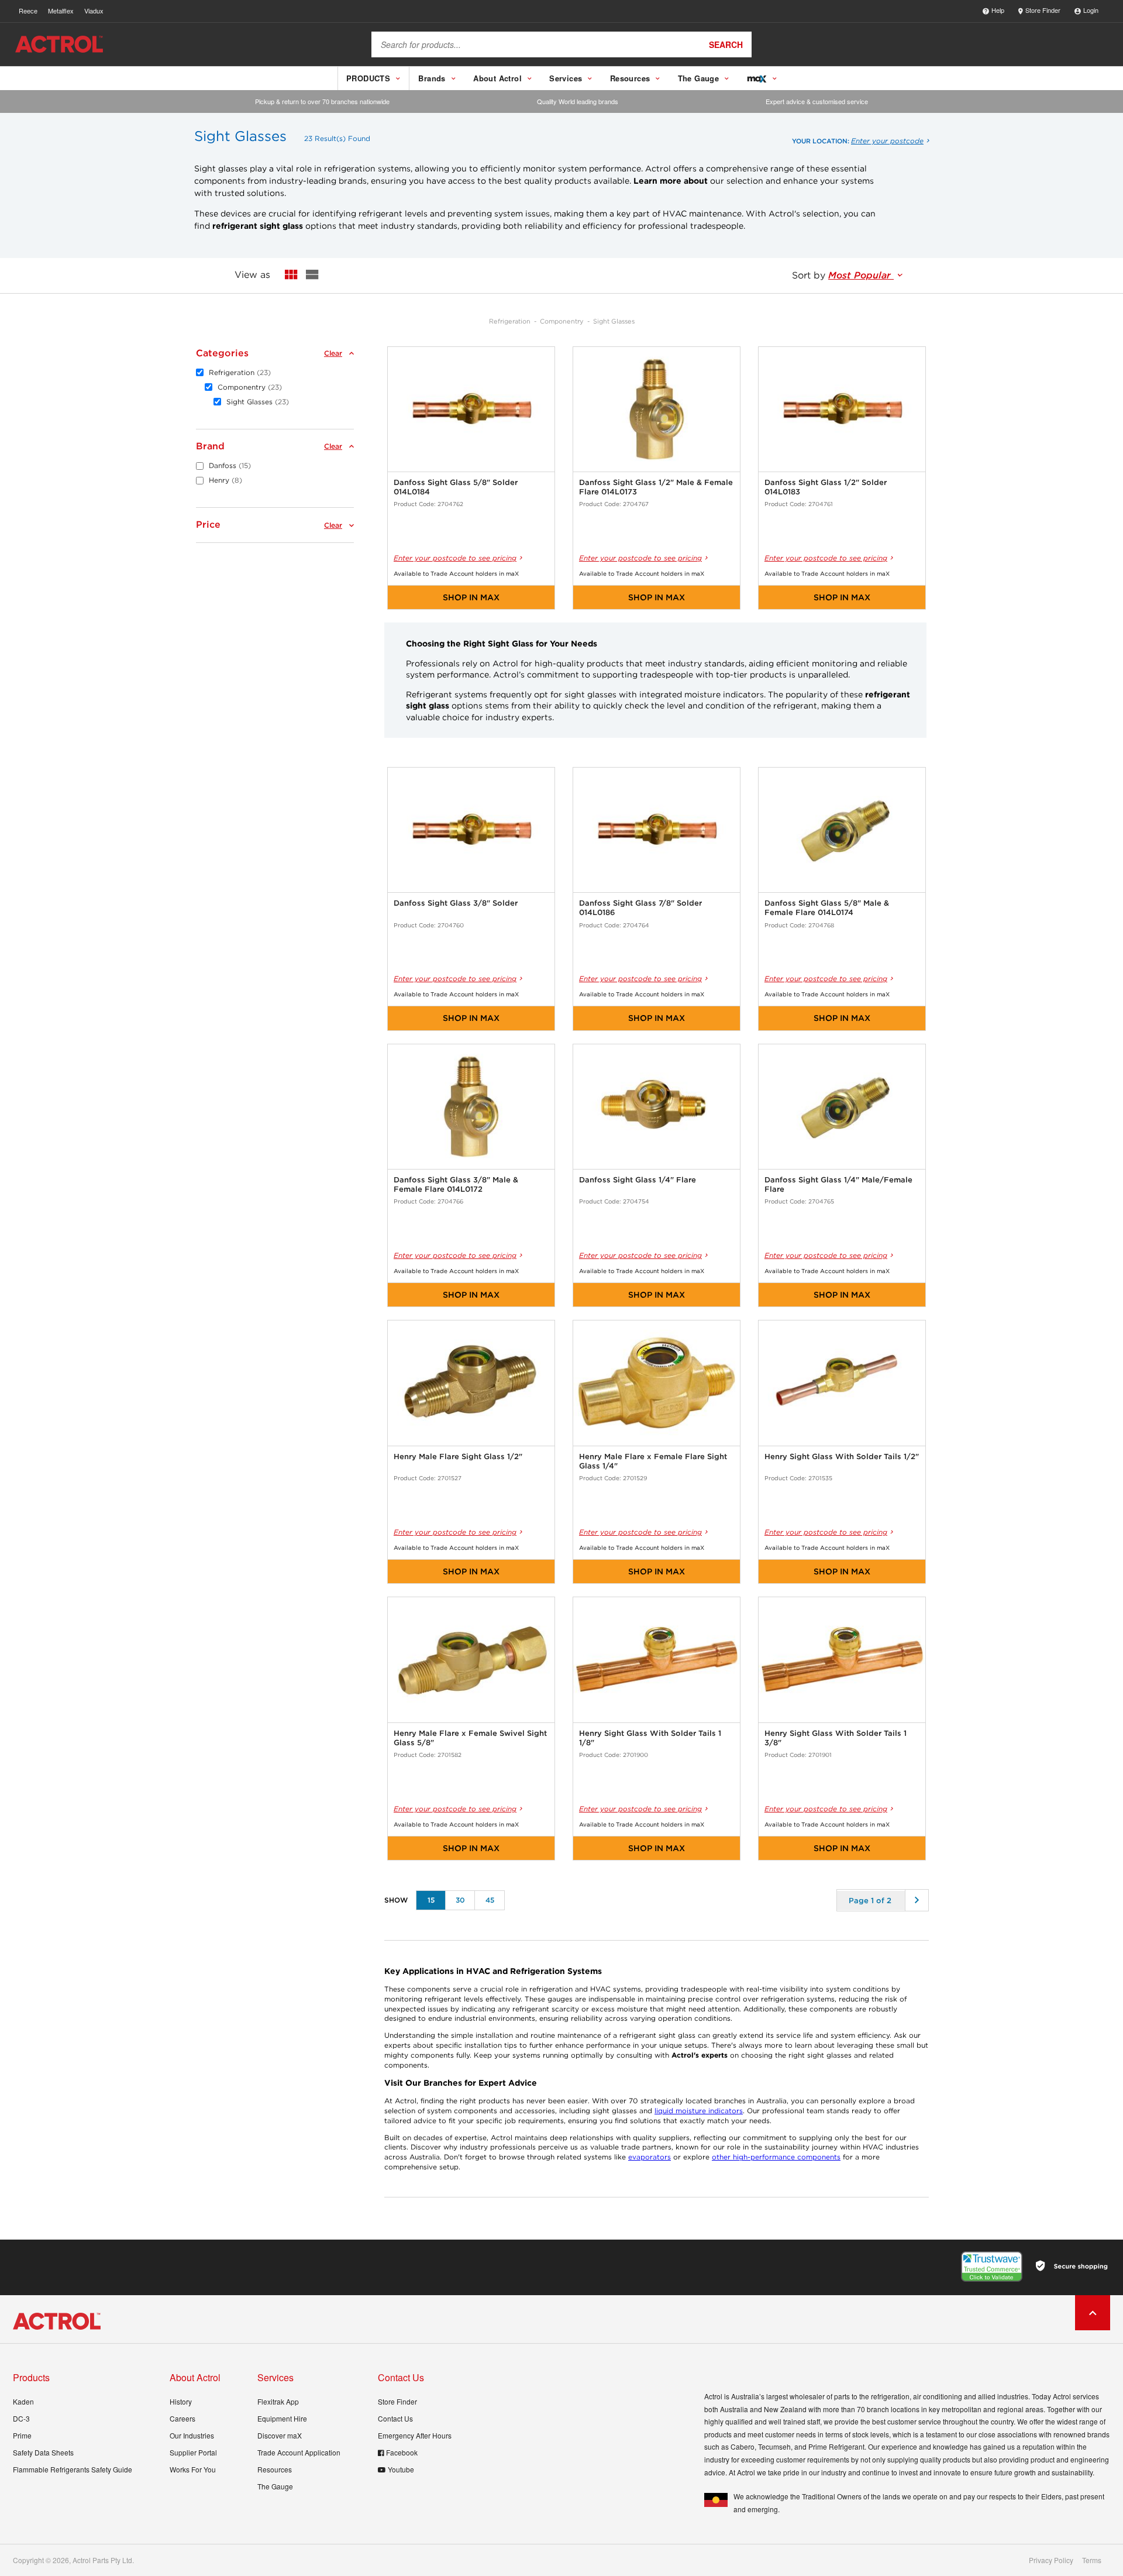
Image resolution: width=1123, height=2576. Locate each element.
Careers (182, 2418)
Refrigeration (510, 321)
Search (726, 44)
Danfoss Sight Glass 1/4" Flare (638, 1180)
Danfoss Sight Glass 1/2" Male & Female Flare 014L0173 (656, 487)
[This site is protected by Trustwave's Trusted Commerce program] (992, 2267)
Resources (275, 2469)
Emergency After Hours (415, 2435)
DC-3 (21, 2418)
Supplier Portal (193, 2452)
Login (1091, 10)
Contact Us (395, 2418)
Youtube (401, 2469)
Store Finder (1043, 10)
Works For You (193, 2469)
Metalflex (61, 11)
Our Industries (192, 2435)
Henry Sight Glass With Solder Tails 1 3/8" (836, 1738)
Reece (28, 11)
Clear (333, 353)
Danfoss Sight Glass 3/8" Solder (456, 903)
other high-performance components (776, 2157)
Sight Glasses (614, 321)
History (181, 2401)
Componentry (562, 321)
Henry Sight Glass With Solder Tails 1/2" (842, 1456)
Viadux (94, 11)
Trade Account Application (299, 2452)
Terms (1092, 2560)
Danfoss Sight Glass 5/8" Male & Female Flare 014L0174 (827, 908)
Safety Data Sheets (43, 2452)
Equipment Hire (282, 2418)
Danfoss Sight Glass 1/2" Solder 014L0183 (826, 487)
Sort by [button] (843, 275)
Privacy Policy (1051, 2560)
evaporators (650, 2157)
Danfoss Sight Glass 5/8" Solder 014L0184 (456, 487)
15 (431, 1900)
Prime (22, 2435)
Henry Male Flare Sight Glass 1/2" (458, 1456)
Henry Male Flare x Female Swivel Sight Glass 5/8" (470, 1738)
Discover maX (280, 2435)
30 (460, 1900)
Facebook (402, 2452)
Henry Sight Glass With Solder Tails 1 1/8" (650, 1738)
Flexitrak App (278, 2401)
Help (998, 10)
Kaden (23, 2401)
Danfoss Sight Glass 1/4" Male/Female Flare (838, 1184)
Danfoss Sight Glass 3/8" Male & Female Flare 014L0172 (456, 1184)
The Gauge (275, 2486)
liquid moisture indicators (699, 2111)
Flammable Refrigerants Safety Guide (73, 2469)
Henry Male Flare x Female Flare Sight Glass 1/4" (653, 1461)
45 (490, 1900)
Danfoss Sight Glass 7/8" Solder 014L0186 (640, 908)
